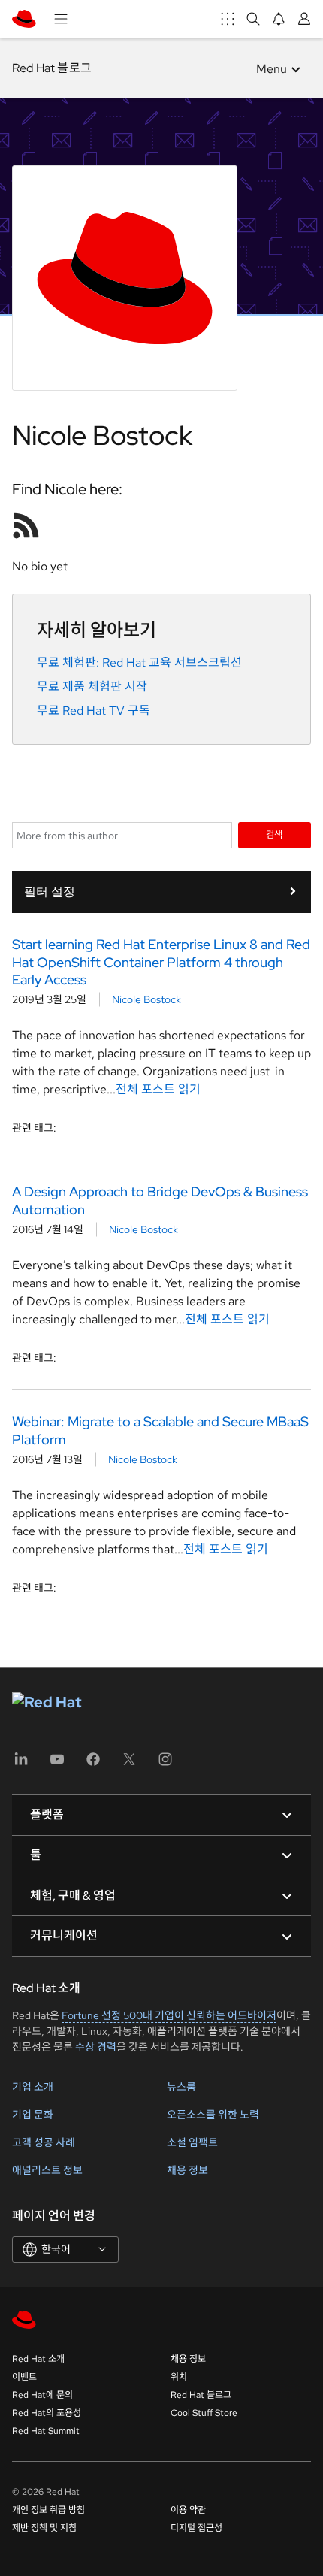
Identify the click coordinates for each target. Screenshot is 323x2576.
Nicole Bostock (146, 999)
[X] (129, 1764)
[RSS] (26, 525)
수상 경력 (96, 2047)
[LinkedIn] (21, 1764)
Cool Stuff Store (204, 2413)
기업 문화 (33, 2115)
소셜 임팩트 (192, 2142)
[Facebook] (93, 1764)
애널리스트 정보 (47, 2170)
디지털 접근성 (196, 2528)
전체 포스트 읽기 (158, 1089)
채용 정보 (187, 2170)
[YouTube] (57, 1764)
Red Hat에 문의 (42, 2395)
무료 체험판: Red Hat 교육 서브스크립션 (139, 662)
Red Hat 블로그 (52, 68)
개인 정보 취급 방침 (48, 2510)
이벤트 (24, 2377)
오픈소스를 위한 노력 (213, 2115)
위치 (179, 2377)
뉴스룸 (181, 2087)
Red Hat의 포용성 (47, 2413)
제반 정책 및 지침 (44, 2528)
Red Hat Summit (46, 2431)
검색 (274, 834)
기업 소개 (33, 2087)
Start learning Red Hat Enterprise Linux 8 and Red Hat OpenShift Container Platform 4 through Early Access (161, 962)
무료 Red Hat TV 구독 (94, 711)
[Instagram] (165, 1764)
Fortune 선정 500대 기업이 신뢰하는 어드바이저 (169, 2015)
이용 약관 (188, 2510)
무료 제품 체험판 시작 (92, 686)
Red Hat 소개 (38, 2359)
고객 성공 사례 (44, 2142)
